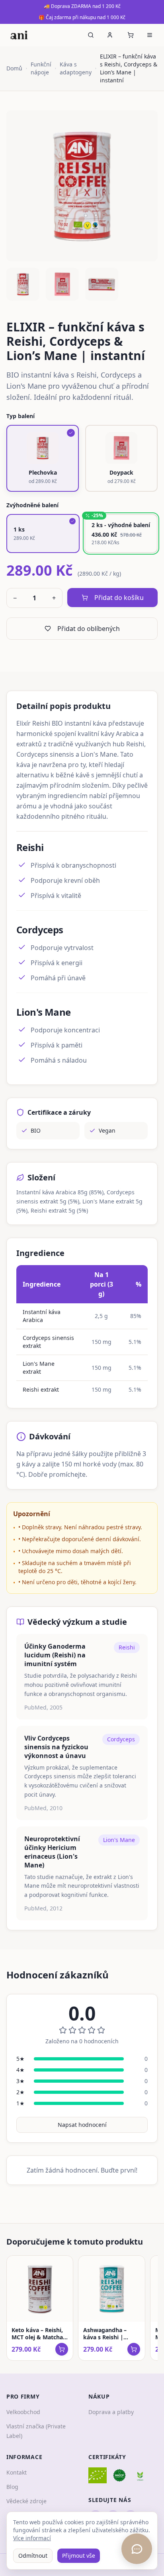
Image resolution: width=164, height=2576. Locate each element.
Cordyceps (121, 1739)
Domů (14, 68)
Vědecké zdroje (26, 2501)
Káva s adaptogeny (76, 68)
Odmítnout (33, 2556)
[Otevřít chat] (137, 2549)
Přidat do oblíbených (89, 629)
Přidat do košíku (119, 598)
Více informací (32, 2538)
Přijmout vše (79, 2556)
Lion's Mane (119, 1840)
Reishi (127, 1647)
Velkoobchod (23, 2412)
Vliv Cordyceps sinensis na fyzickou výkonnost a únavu (56, 1747)
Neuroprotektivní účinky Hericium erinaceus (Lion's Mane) (52, 1852)
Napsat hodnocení (82, 2125)
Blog (12, 2487)
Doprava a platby (111, 2412)
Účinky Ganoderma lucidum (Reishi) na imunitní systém (55, 1655)
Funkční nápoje (41, 68)
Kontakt (17, 2472)
